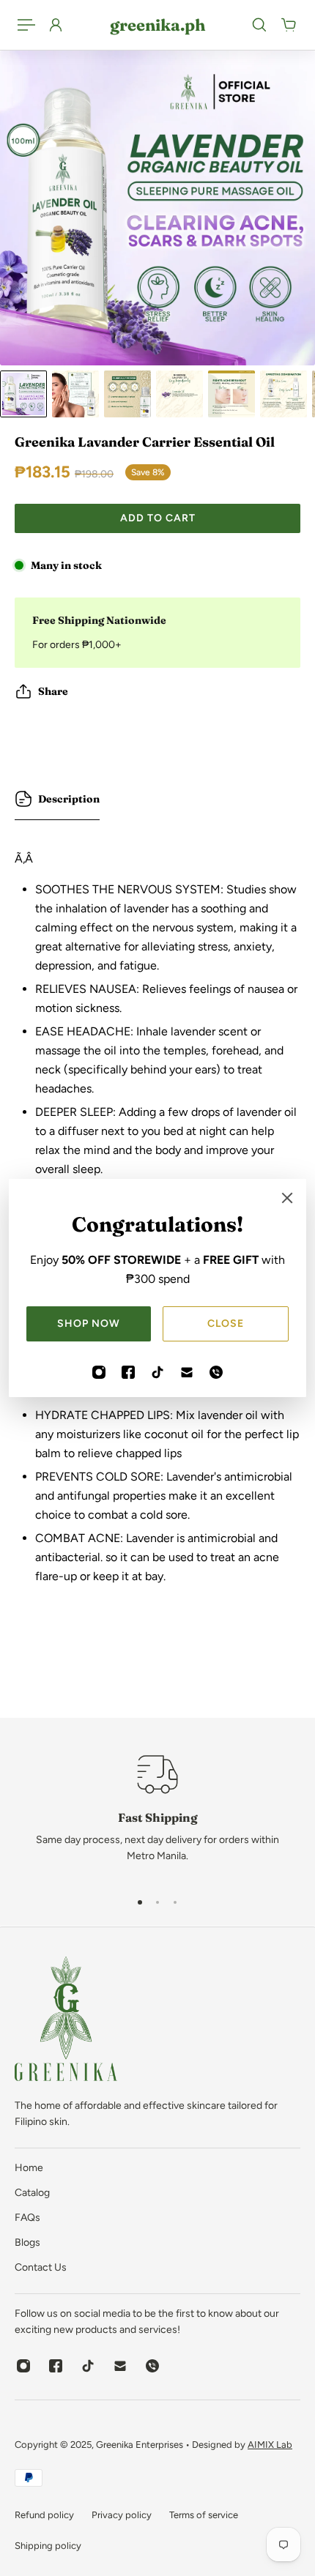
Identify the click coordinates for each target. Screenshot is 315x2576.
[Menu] (26, 25)
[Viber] (216, 1372)
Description (69, 799)
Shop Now (89, 1324)
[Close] (287, 1198)
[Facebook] (128, 1372)
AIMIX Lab (270, 2445)
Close (226, 1324)
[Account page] (56, 25)
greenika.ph (157, 25)
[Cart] (289, 25)
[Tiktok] (157, 1372)
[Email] (187, 1372)
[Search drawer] (259, 25)
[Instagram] (99, 1372)
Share (53, 691)
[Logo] (66, 2021)
